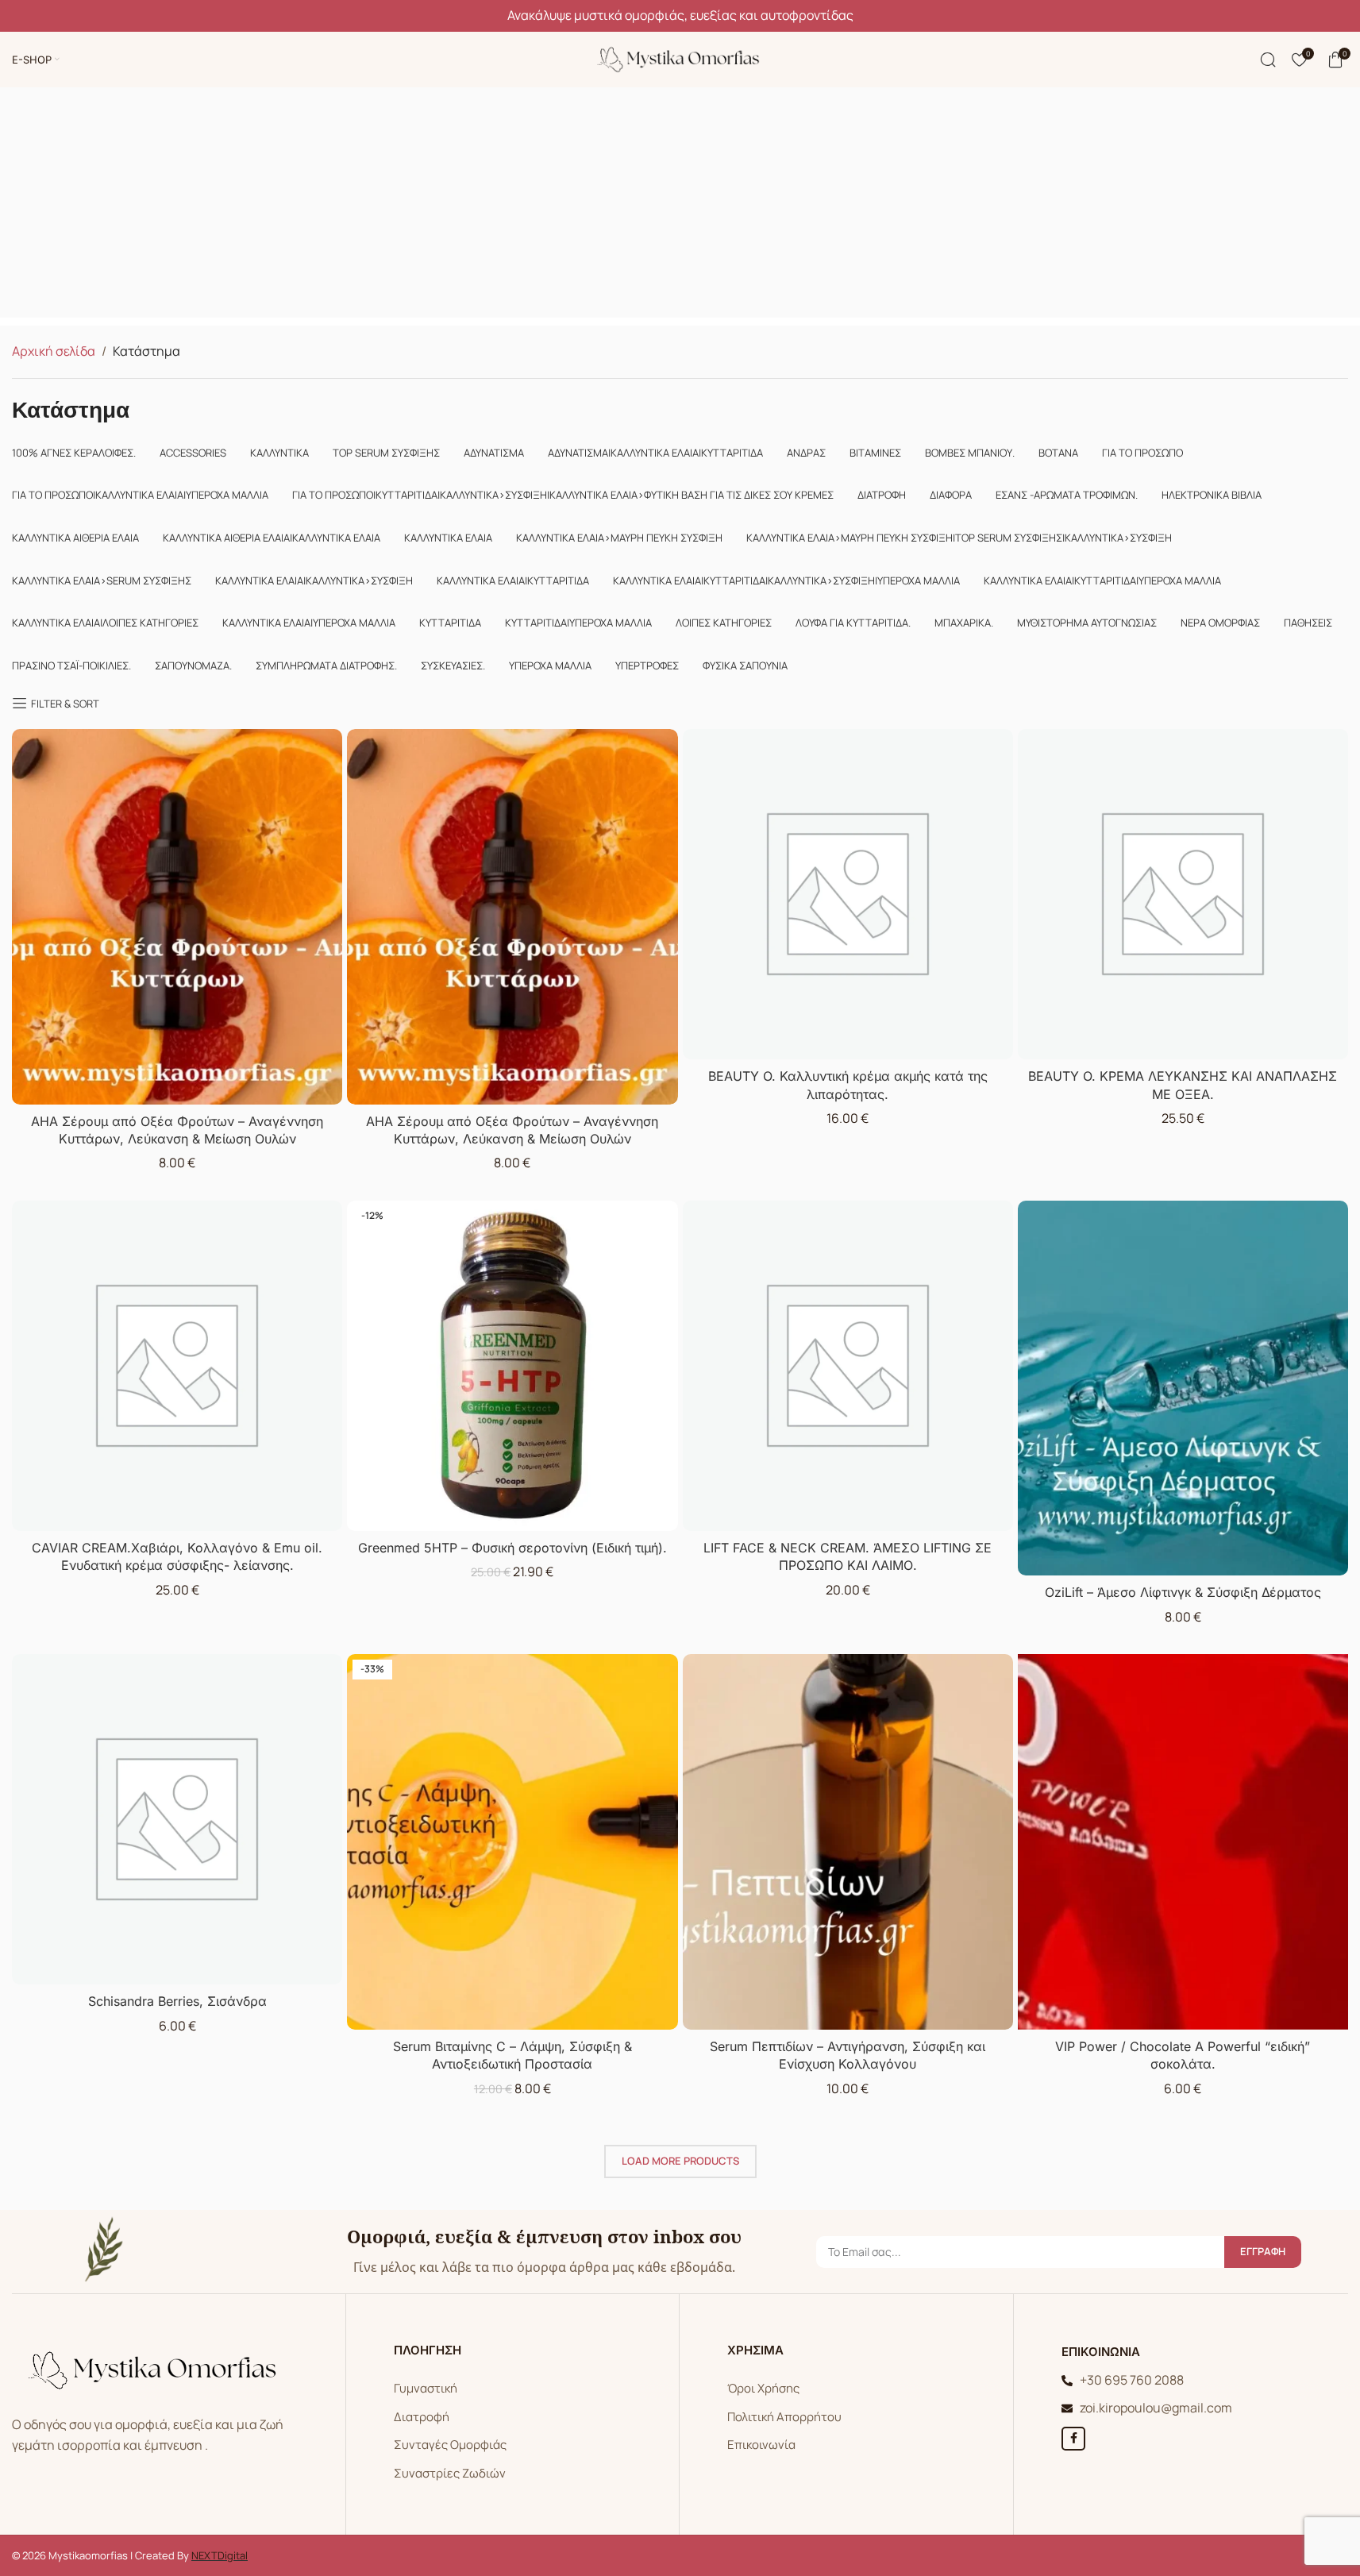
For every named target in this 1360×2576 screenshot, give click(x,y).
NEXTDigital (220, 2555)
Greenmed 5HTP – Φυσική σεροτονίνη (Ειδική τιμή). (512, 1548)
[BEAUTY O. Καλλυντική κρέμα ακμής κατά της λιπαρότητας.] (848, 894)
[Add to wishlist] (327, 746)
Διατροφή (422, 2417)
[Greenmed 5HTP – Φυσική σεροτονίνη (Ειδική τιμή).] (512, 1366)
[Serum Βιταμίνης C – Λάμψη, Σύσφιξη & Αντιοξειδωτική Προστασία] (512, 1842)
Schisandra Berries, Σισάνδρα (177, 2001)
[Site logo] (680, 58)
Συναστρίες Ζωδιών (450, 2473)
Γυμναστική (426, 2388)
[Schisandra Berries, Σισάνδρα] (177, 1819)
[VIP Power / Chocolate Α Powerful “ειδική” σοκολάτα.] (1183, 1842)
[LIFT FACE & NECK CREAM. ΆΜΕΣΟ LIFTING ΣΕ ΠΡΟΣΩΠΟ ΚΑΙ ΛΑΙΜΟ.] (848, 1366)
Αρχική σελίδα (54, 351)
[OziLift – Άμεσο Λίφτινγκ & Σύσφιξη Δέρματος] (1183, 1388)
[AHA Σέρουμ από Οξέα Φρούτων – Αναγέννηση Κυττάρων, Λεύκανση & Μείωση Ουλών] (177, 917)
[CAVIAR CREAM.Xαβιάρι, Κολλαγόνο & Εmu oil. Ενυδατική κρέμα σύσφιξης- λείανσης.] (177, 1366)
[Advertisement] (680, 206)
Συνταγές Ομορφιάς (450, 2445)
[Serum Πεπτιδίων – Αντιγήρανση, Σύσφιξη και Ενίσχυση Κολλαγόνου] (848, 1842)
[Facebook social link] (1073, 2439)
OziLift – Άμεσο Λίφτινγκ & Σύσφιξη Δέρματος (1183, 1592)
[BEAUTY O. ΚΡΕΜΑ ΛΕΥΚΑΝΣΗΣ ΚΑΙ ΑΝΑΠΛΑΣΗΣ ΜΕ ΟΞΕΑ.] (1183, 894)
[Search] (1268, 60)
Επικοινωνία (761, 2445)
